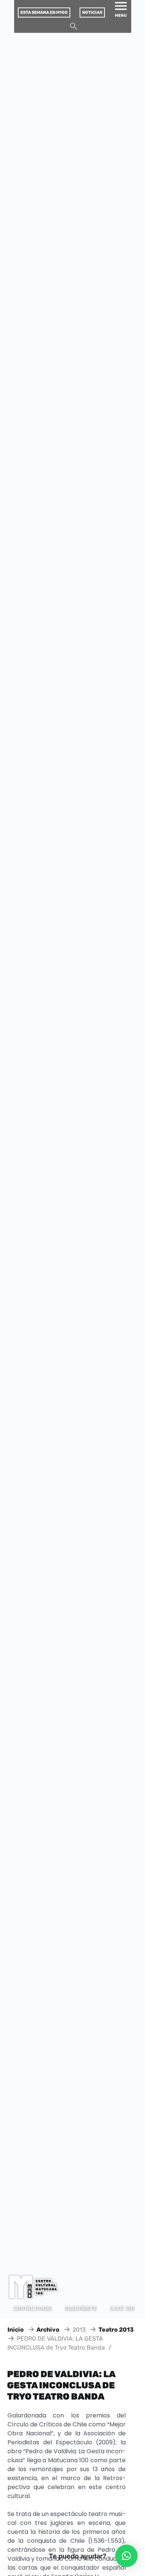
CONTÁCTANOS (32, 2308)
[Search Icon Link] (74, 28)
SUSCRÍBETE (80, 2308)
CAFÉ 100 (122, 2308)
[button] (126, 2556)
